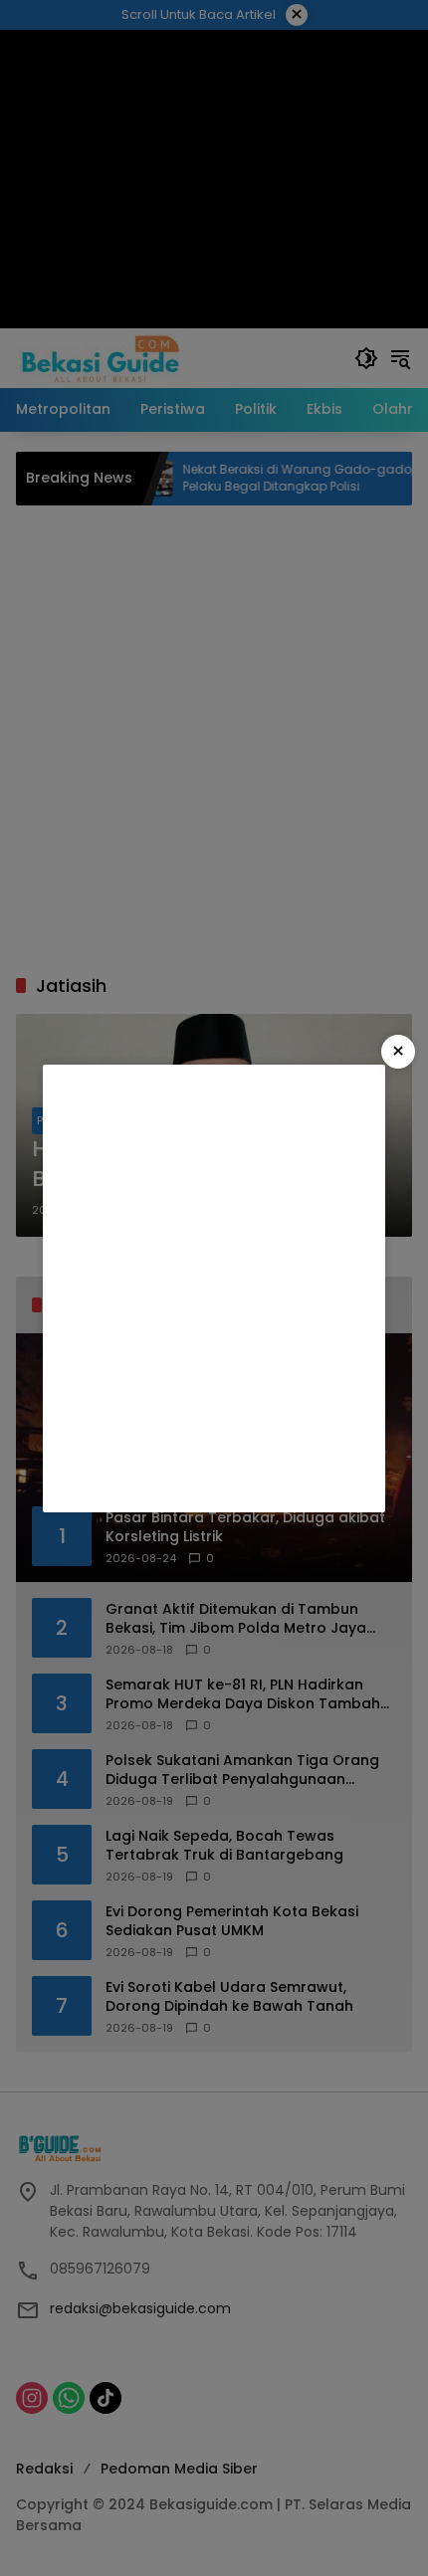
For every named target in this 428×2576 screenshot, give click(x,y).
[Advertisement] (214, 1288)
